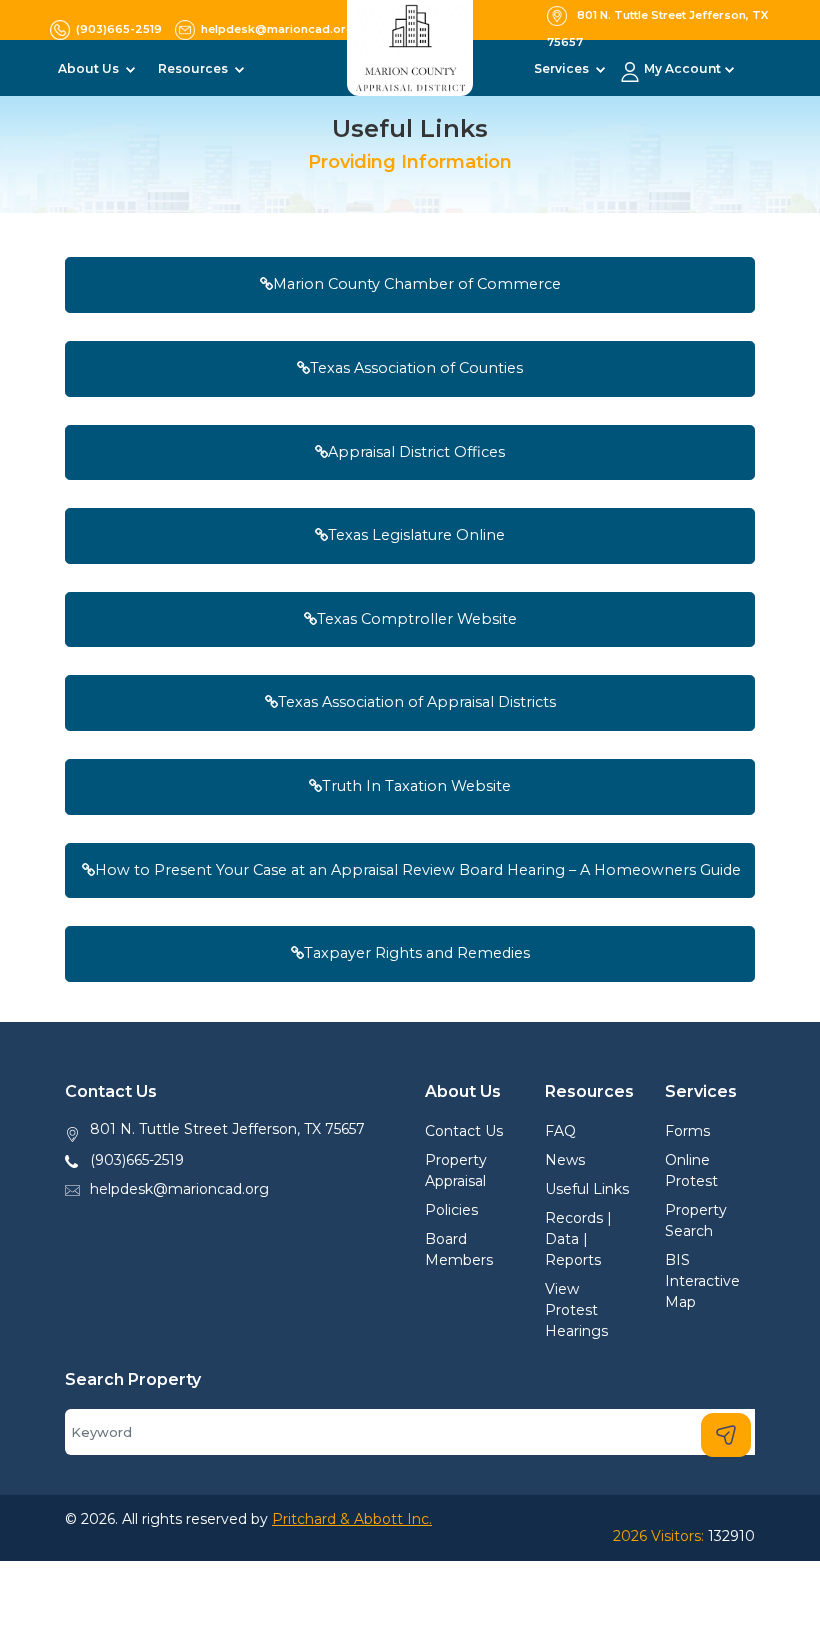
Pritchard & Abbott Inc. (352, 1519)
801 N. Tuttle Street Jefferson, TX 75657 (227, 1129)
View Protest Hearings (576, 1310)
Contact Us (464, 1131)
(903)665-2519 (137, 1160)
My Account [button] (682, 68)
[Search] (726, 1435)
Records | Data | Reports (578, 1239)
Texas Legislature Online (416, 535)
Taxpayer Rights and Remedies (417, 953)
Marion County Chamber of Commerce (417, 284)
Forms (687, 1131)
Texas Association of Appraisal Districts (417, 702)
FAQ (560, 1131)
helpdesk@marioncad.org (179, 1189)
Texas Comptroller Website (417, 619)
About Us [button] (90, 68)
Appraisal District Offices (416, 452)
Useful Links (587, 1189)
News (565, 1160)
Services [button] (563, 68)
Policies (451, 1210)
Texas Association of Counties (416, 368)
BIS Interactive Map (702, 1281)
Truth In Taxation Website (416, 786)
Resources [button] (194, 68)
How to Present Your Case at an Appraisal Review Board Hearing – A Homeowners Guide (418, 870)
